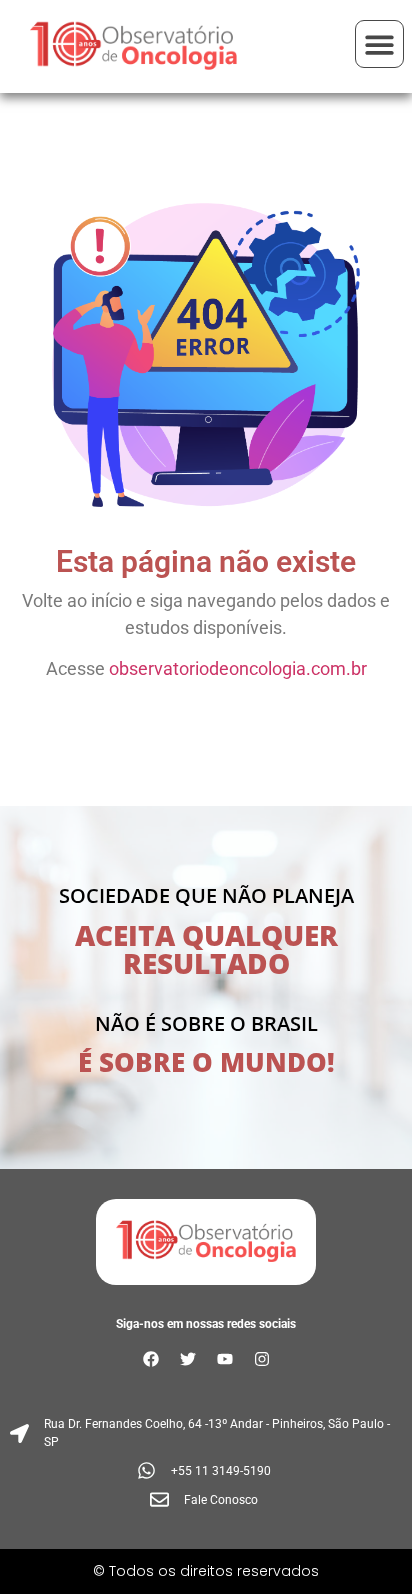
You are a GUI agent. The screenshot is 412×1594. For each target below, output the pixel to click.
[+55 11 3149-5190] (206, 1470)
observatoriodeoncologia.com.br (238, 668)
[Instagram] (262, 1359)
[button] (379, 44)
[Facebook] (151, 1359)
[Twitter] (188, 1359)
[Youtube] (225, 1359)
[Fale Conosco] (206, 1499)
